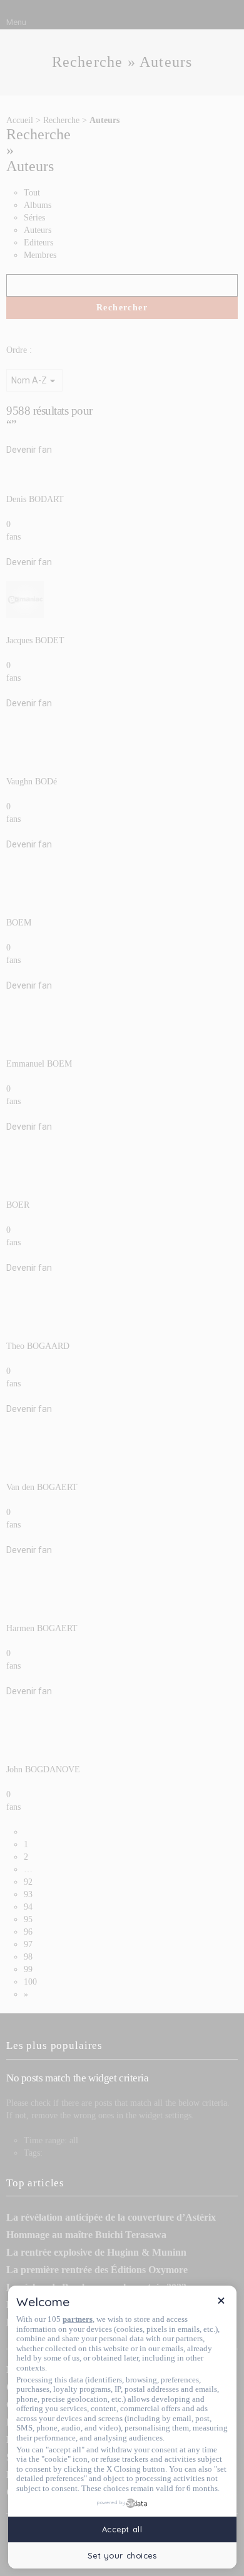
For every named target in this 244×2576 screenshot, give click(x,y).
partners (78, 2319)
